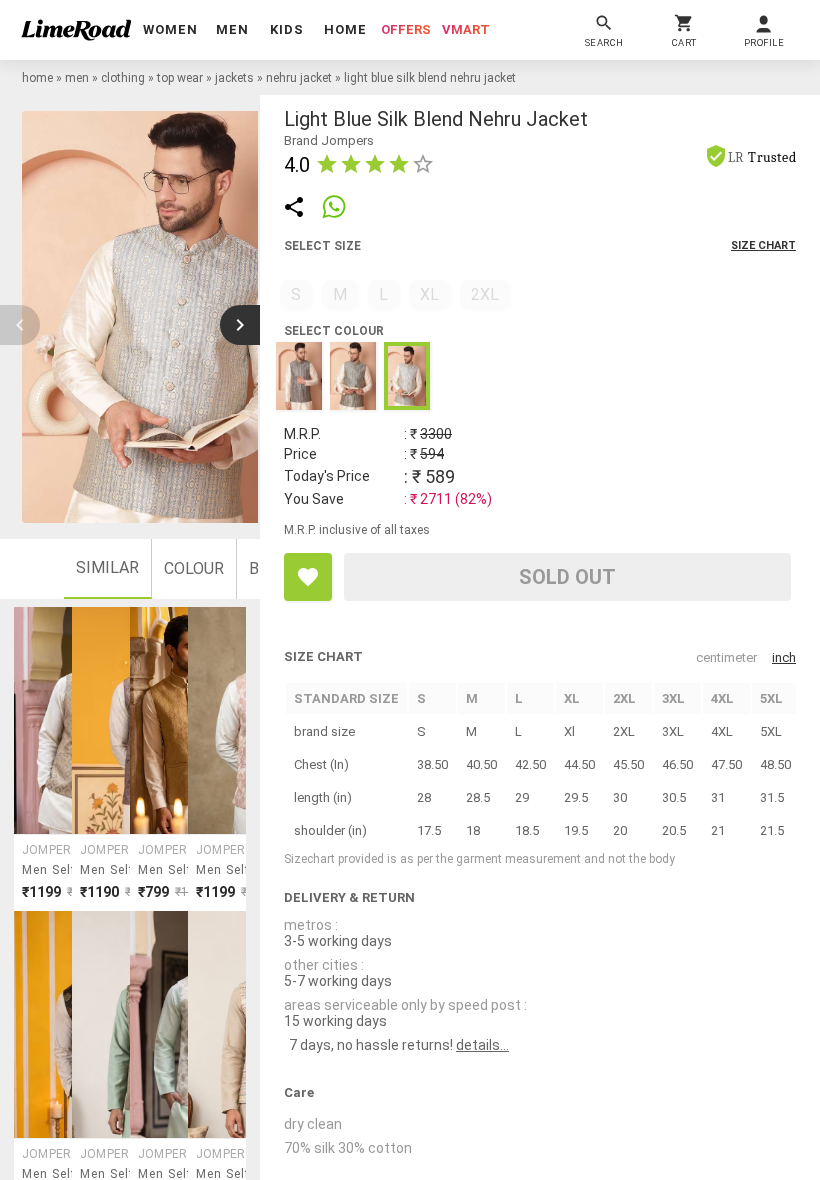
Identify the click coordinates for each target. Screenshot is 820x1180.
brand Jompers (329, 140)
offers (406, 29)
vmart (466, 29)
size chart (763, 245)
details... (482, 1045)
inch (784, 657)
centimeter (726, 657)
